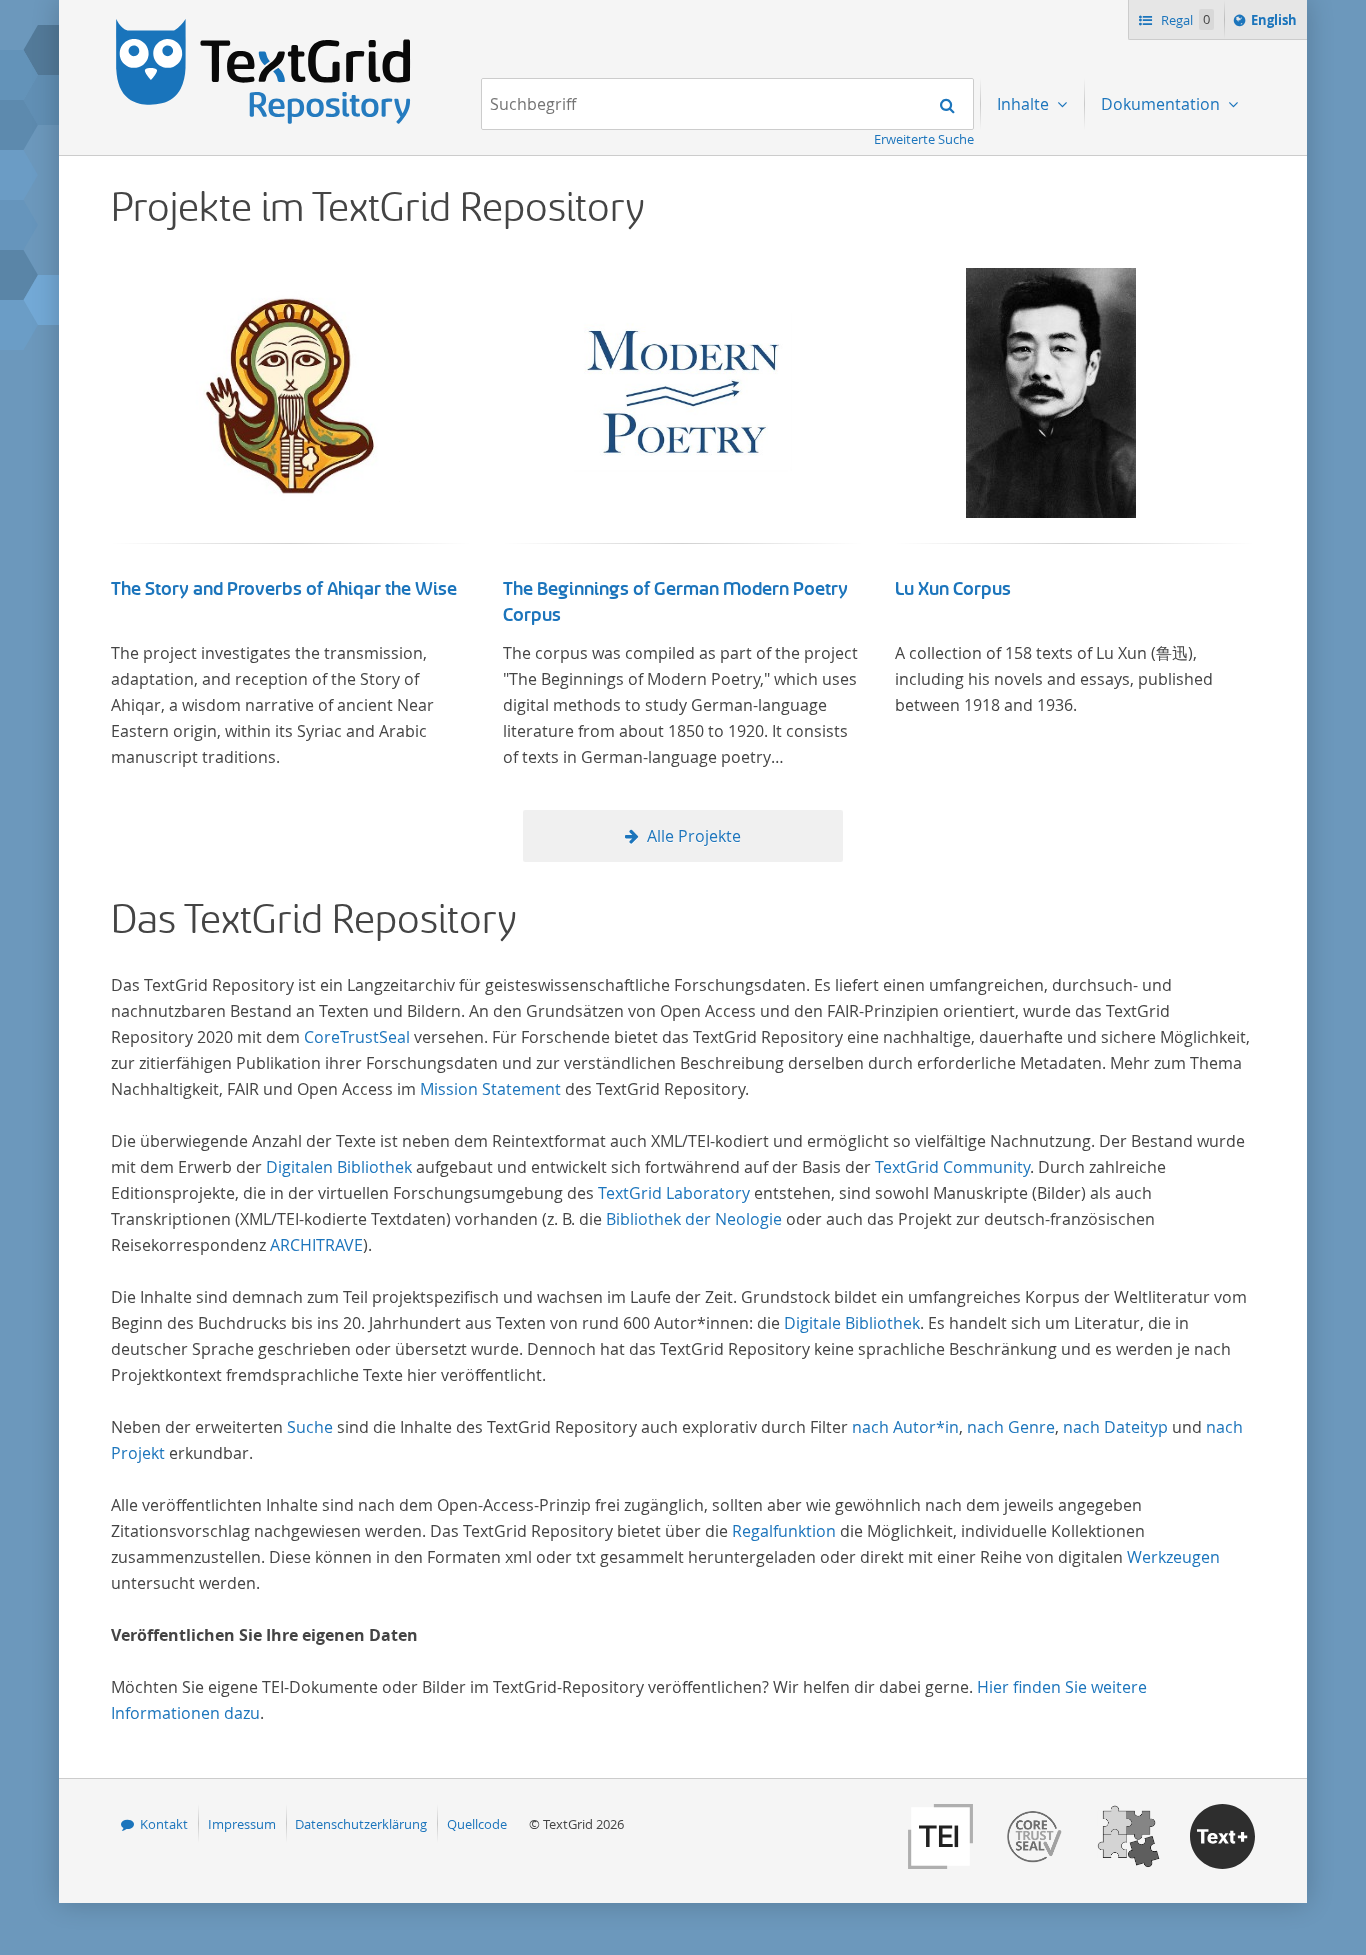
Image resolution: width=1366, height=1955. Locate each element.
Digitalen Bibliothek (339, 1167)
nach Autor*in (905, 1427)
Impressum (242, 1824)
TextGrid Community (952, 1167)
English (1277, 24)
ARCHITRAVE (316, 1245)
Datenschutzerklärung (361, 1824)
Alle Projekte (694, 836)
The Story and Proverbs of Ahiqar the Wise (284, 589)
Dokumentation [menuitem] (1162, 104)
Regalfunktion (784, 1531)
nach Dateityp (1115, 1427)
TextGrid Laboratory (674, 1193)
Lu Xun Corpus (953, 589)
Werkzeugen (1173, 1557)
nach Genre (1011, 1427)
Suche (310, 1427)
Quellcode (477, 1824)
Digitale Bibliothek (852, 1323)
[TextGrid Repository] (264, 26)
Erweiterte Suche (924, 139)
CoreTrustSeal (357, 1037)
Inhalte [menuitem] (1025, 104)
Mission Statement (490, 1089)
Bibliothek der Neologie (694, 1219)
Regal (1184, 20)
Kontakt (164, 1824)
